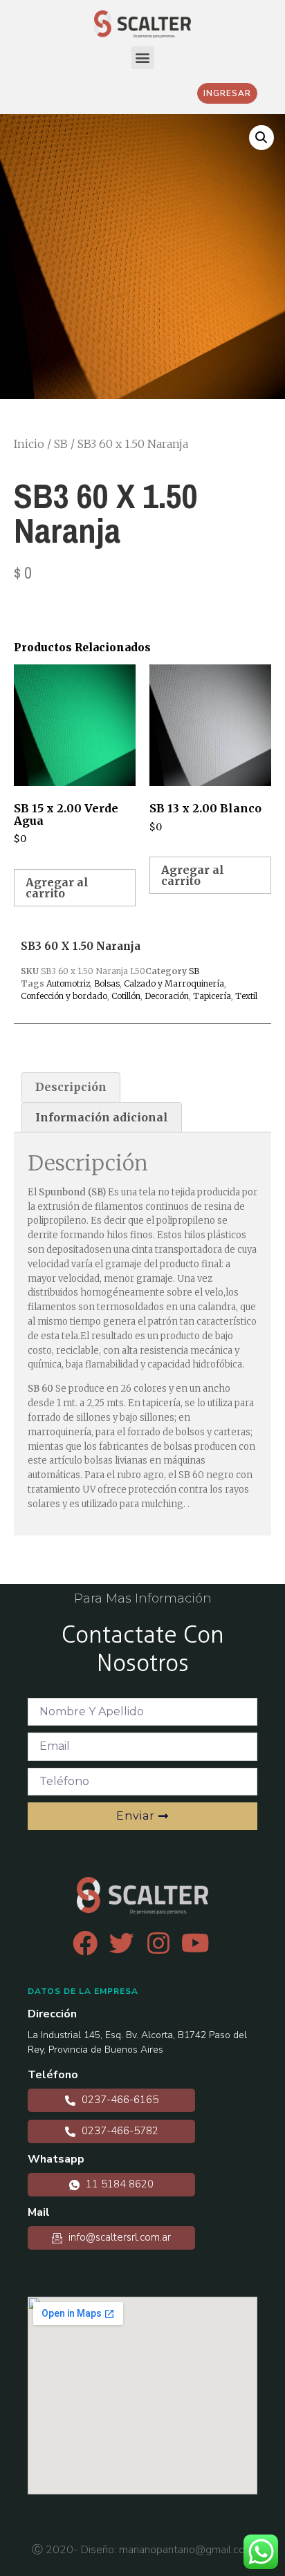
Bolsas (107, 983)
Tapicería (212, 996)
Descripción (71, 1087)
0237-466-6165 (119, 2100)
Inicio (29, 444)
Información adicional (102, 1117)
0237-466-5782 (119, 2131)
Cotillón (126, 996)
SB (61, 444)
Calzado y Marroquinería (174, 983)
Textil (246, 996)
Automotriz (68, 983)
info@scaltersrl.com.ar (118, 2237)
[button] (143, 58)
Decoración (167, 996)
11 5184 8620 (118, 2184)
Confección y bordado (64, 996)
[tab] (71, 1088)
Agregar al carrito (57, 888)
